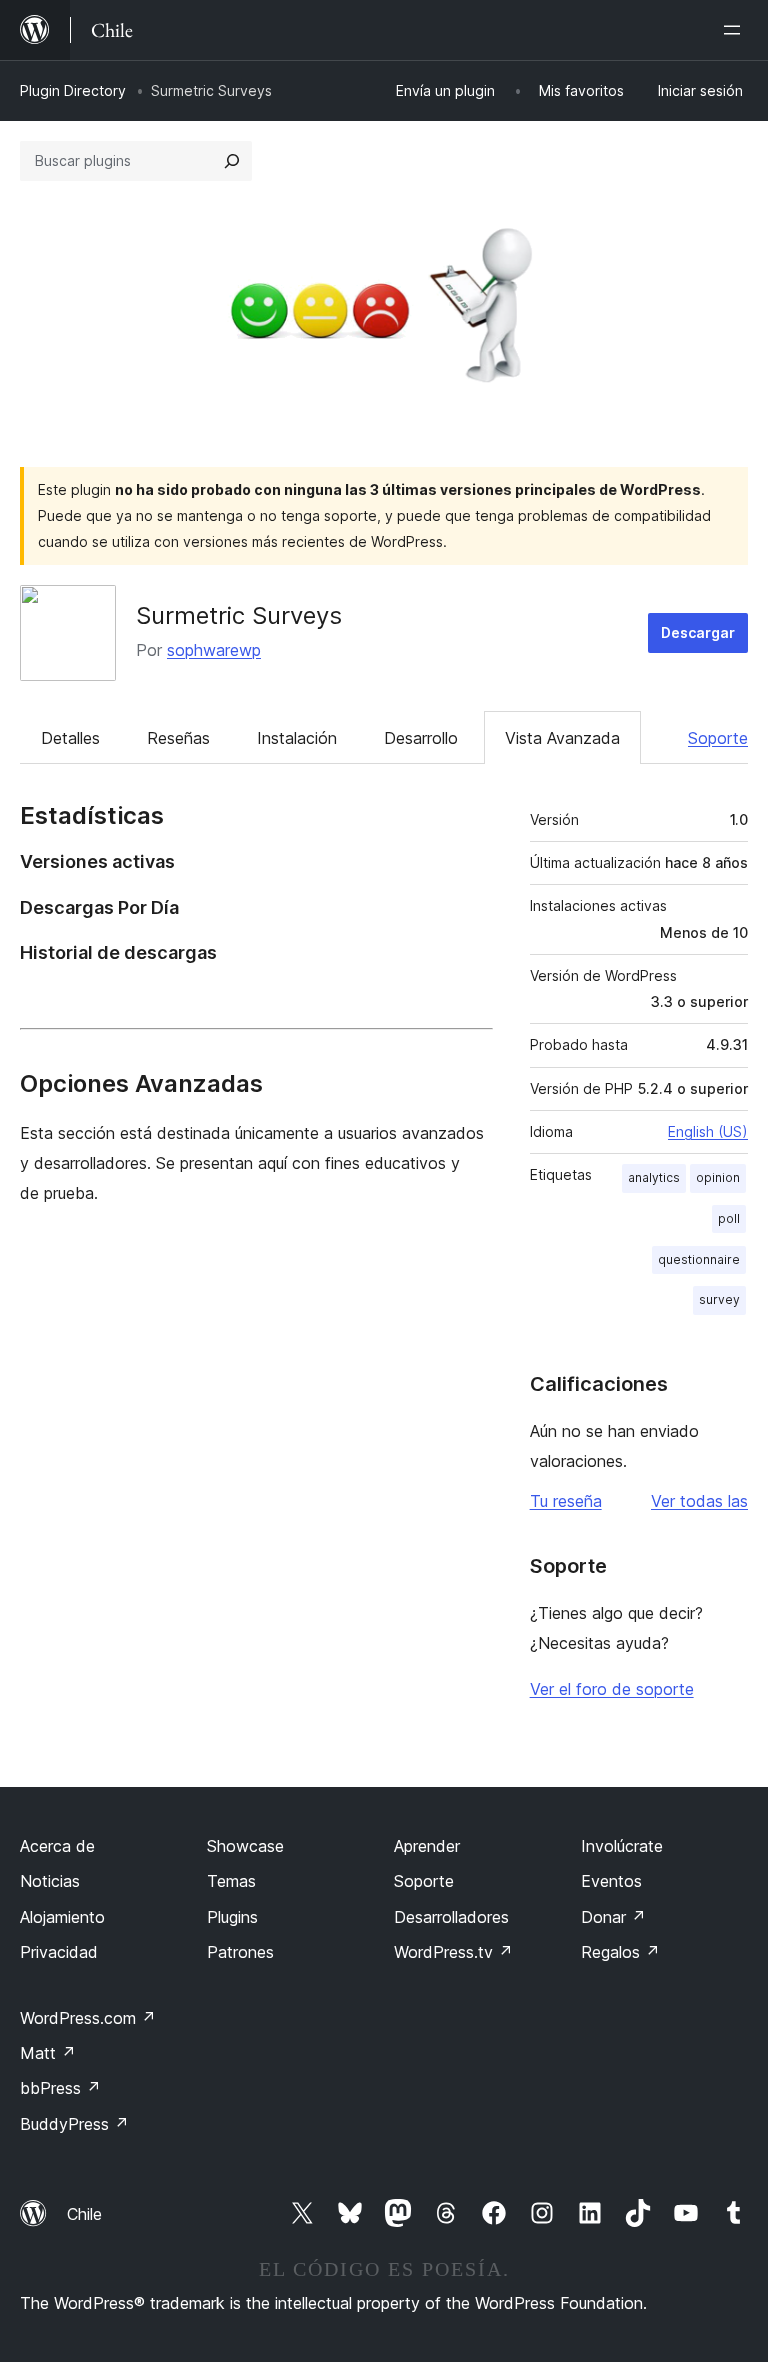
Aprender (427, 1846)
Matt (48, 2053)
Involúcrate (622, 1846)
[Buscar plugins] (232, 161)
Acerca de (57, 1846)
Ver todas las (699, 1501)
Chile (84, 2214)
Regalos (620, 1952)
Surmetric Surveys (239, 615)
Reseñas (178, 738)
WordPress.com (88, 2018)
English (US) (708, 1131)
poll (729, 1218)
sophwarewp (214, 650)
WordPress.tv (453, 1952)
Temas (231, 1881)
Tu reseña (566, 1501)
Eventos (611, 1881)
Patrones (240, 1952)
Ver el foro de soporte (612, 1689)
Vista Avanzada (562, 738)
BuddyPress (74, 2124)
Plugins (232, 1917)
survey (719, 1299)
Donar (613, 1917)
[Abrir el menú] (736, 30)
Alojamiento (62, 1917)
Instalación (297, 738)
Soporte (718, 738)
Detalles (70, 738)
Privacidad (59, 1952)
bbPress (60, 2088)
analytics (654, 1177)
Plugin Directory (73, 90)
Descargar (698, 632)
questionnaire (699, 1259)
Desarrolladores (451, 1917)
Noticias (50, 1881)
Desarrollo (421, 738)
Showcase (245, 1846)
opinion (718, 1177)
